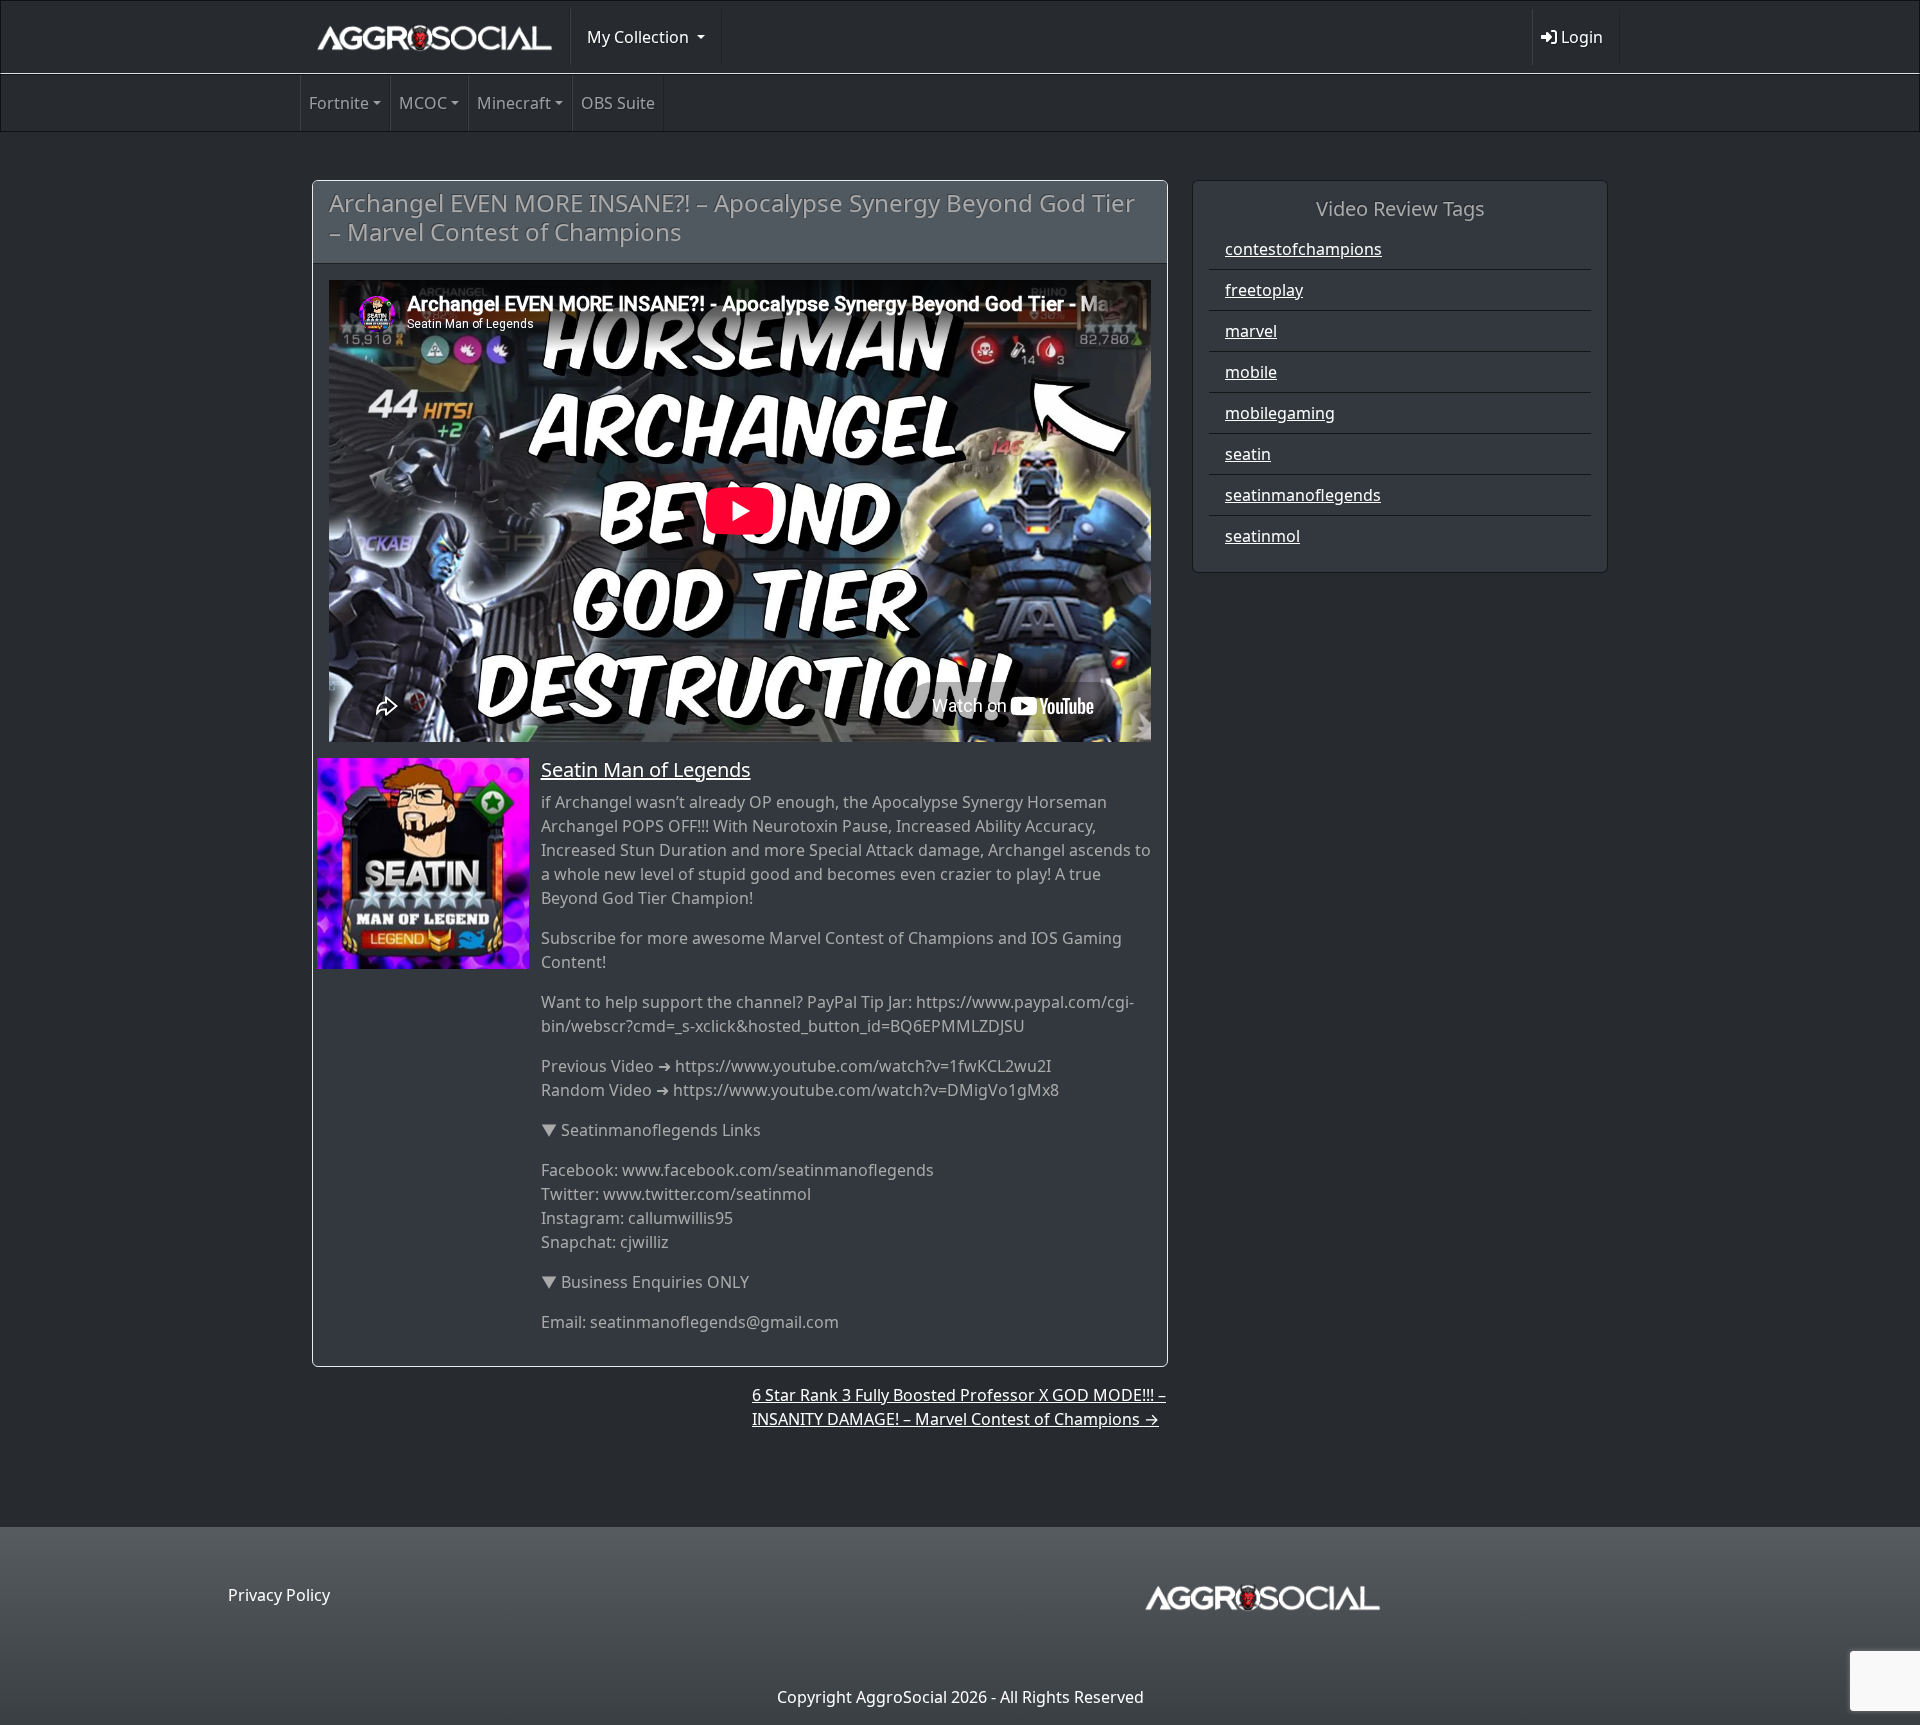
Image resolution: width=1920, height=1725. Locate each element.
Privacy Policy (279, 1595)
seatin (1248, 454)
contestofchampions (1303, 249)
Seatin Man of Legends (646, 769)
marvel (1251, 331)
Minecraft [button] (514, 103)
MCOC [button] (423, 103)
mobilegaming (1280, 413)
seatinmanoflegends (1303, 495)
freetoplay (1264, 290)
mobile (1251, 372)
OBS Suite (618, 103)
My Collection (640, 37)
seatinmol (1262, 536)
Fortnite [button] (339, 103)
